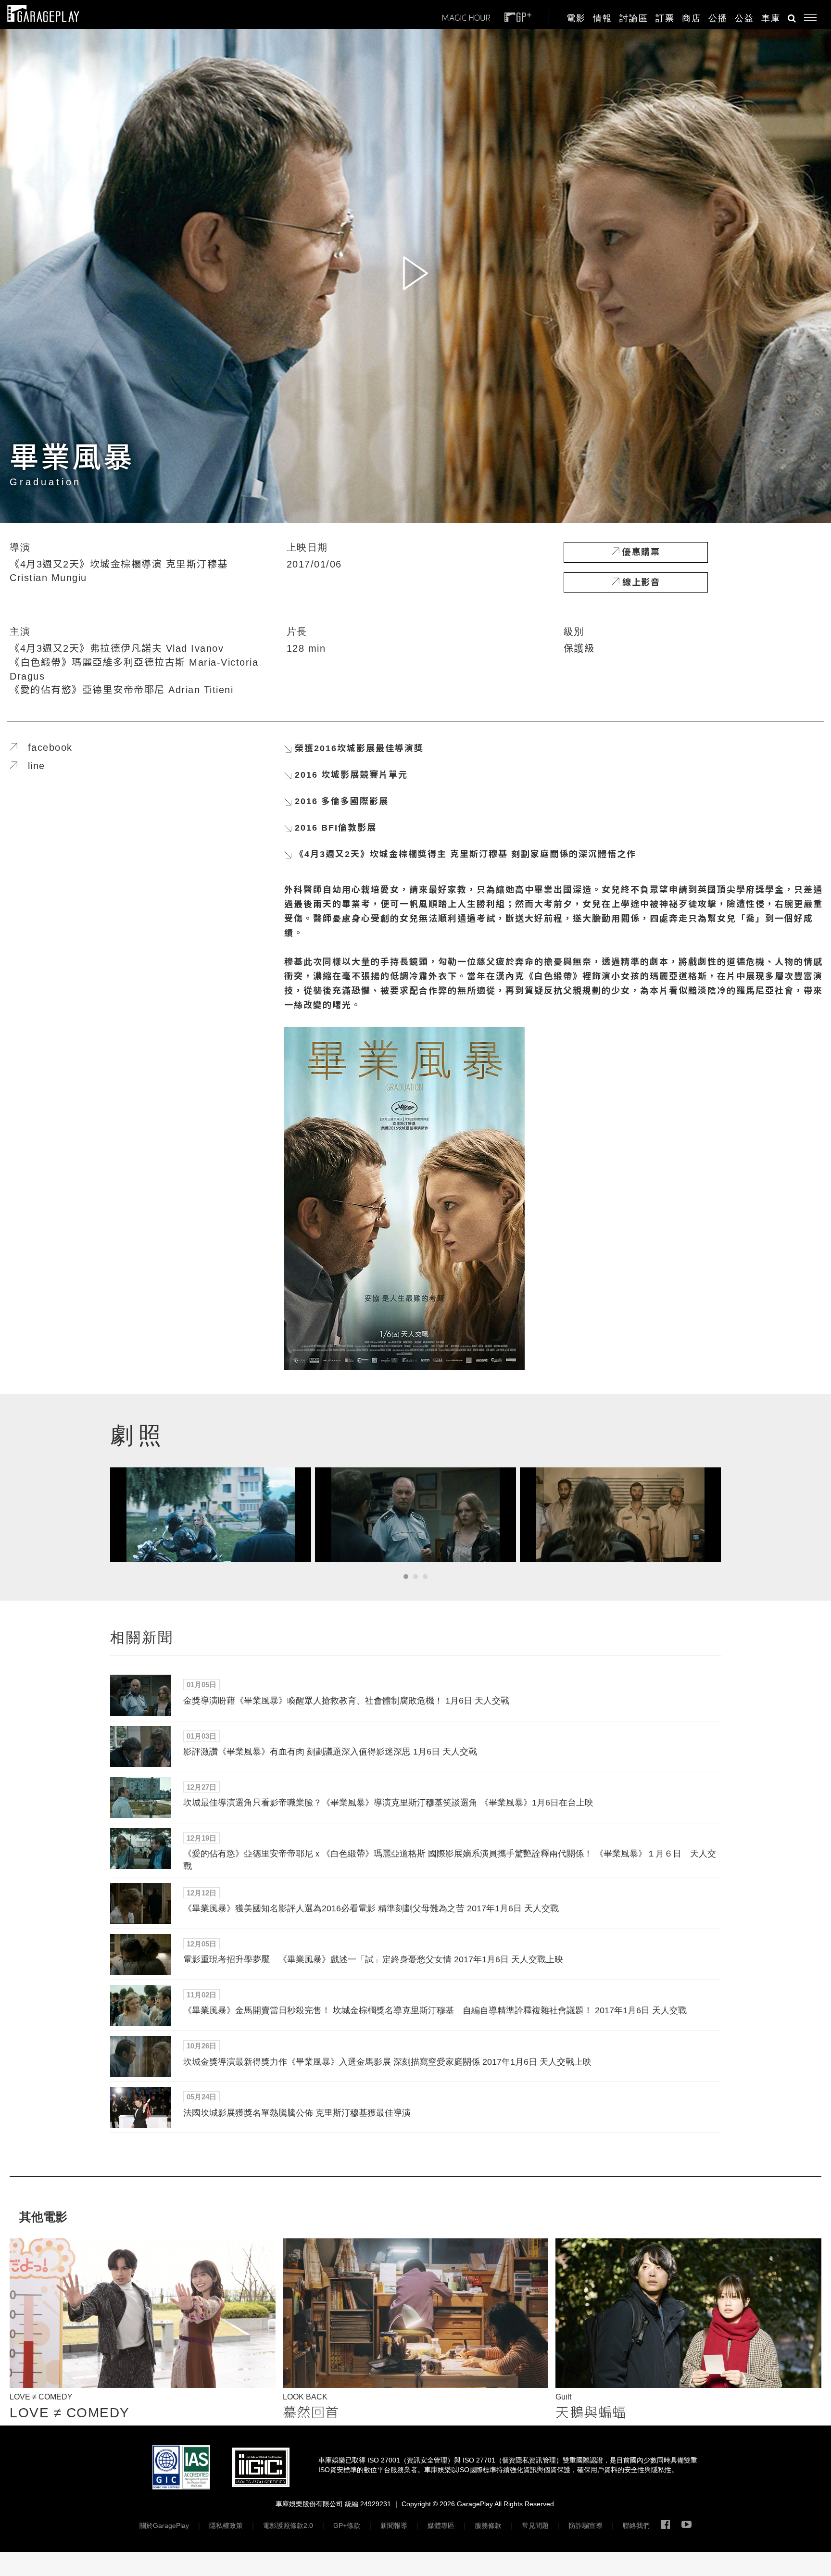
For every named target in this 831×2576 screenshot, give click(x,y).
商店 (692, 18)
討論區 (634, 18)
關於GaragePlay (164, 2525)
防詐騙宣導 (586, 2525)
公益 (744, 18)
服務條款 (488, 2525)
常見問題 (535, 2525)
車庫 (771, 18)
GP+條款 (347, 2525)
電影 (576, 18)
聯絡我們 (636, 2525)
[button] (807, 15)
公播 (718, 18)
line (31, 766)
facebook (45, 747)
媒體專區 (441, 2525)
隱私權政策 (226, 2525)
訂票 (665, 18)
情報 (603, 18)
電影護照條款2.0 (288, 2525)
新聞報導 (394, 2525)
